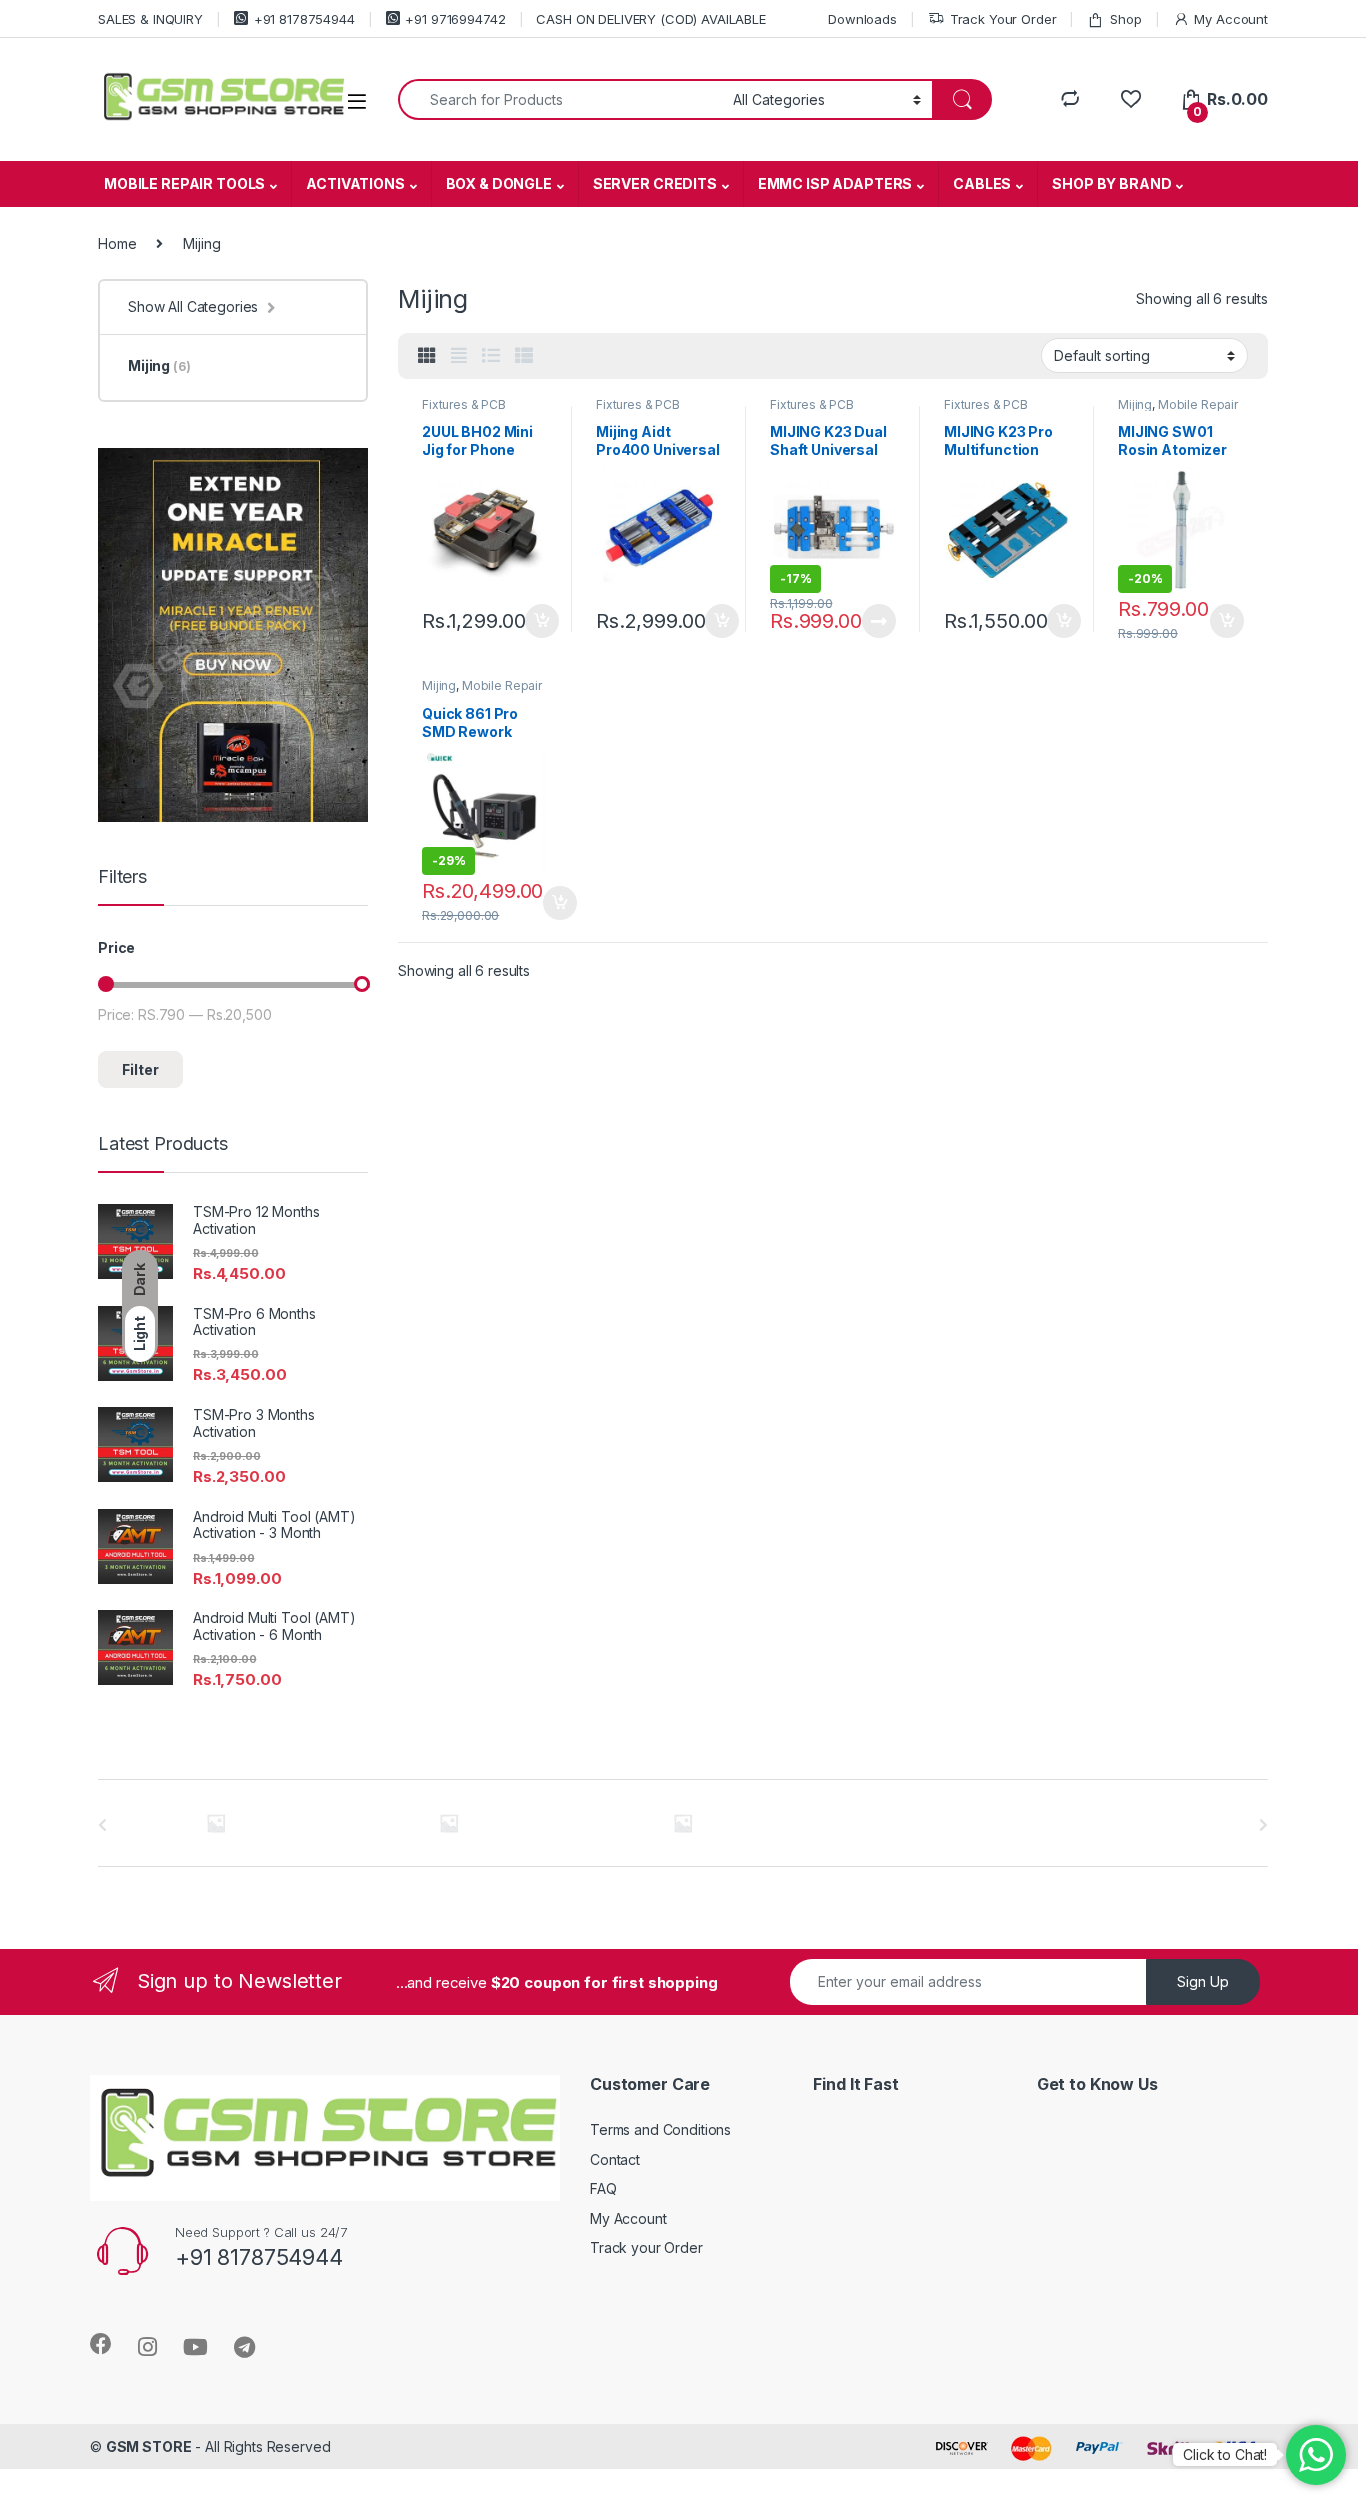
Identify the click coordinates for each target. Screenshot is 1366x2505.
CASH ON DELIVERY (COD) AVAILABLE (651, 19)
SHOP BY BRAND (1111, 183)
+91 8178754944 (304, 19)
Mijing (1135, 404)
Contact (615, 2159)
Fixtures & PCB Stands (464, 411)
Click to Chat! (1225, 2454)
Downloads (862, 19)
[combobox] (560, 99)
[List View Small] (524, 356)
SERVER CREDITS (655, 183)
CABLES (982, 183)
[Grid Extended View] (459, 356)
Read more (879, 621)
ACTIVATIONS (355, 183)
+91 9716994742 (455, 19)
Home (117, 243)
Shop (1125, 19)
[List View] (491, 356)
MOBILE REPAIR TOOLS (184, 183)
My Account (1231, 19)
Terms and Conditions (660, 2129)
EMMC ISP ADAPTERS (835, 183)
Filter (140, 1069)
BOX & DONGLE (499, 183)
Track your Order (646, 2247)
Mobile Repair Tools (1178, 411)
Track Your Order (1003, 19)
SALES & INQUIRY (150, 19)
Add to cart (542, 621)
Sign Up (1203, 1981)
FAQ (603, 2188)
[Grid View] (427, 356)
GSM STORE (149, 2446)
